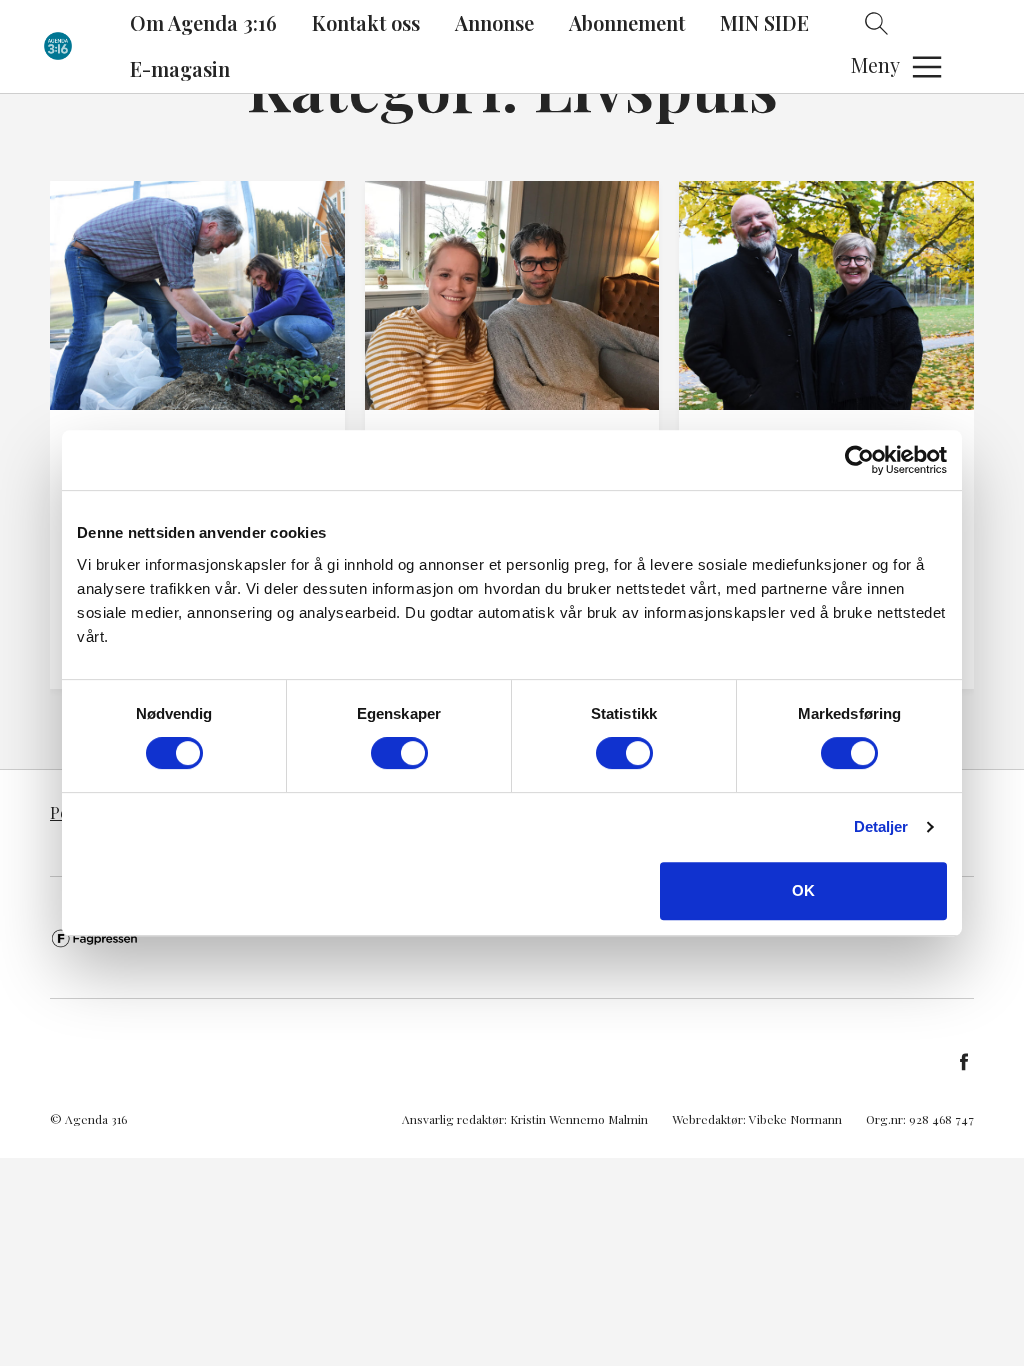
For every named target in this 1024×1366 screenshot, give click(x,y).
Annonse (494, 22)
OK (803, 890)
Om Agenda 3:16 (203, 22)
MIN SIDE (764, 22)
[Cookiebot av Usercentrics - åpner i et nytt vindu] (859, 460)
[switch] (399, 753)
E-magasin (180, 68)
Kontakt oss (366, 22)
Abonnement (627, 22)
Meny (875, 64)
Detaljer (881, 826)
